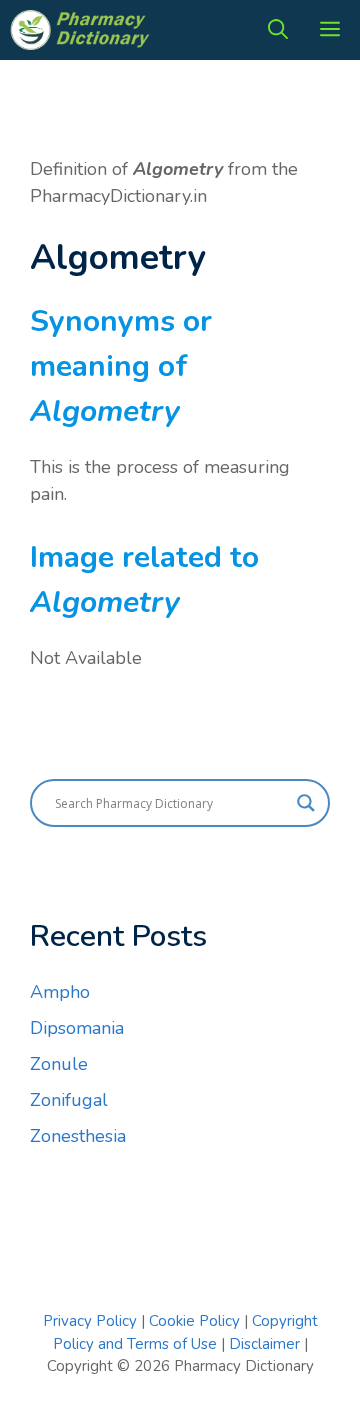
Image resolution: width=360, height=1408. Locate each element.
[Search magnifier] (306, 803)
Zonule (59, 1064)
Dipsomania (77, 1028)
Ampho (60, 992)
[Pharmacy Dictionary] (82, 30)
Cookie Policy (196, 1321)
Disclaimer (264, 1344)
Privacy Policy (90, 1321)
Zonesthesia (78, 1136)
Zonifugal (69, 1100)
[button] (278, 30)
